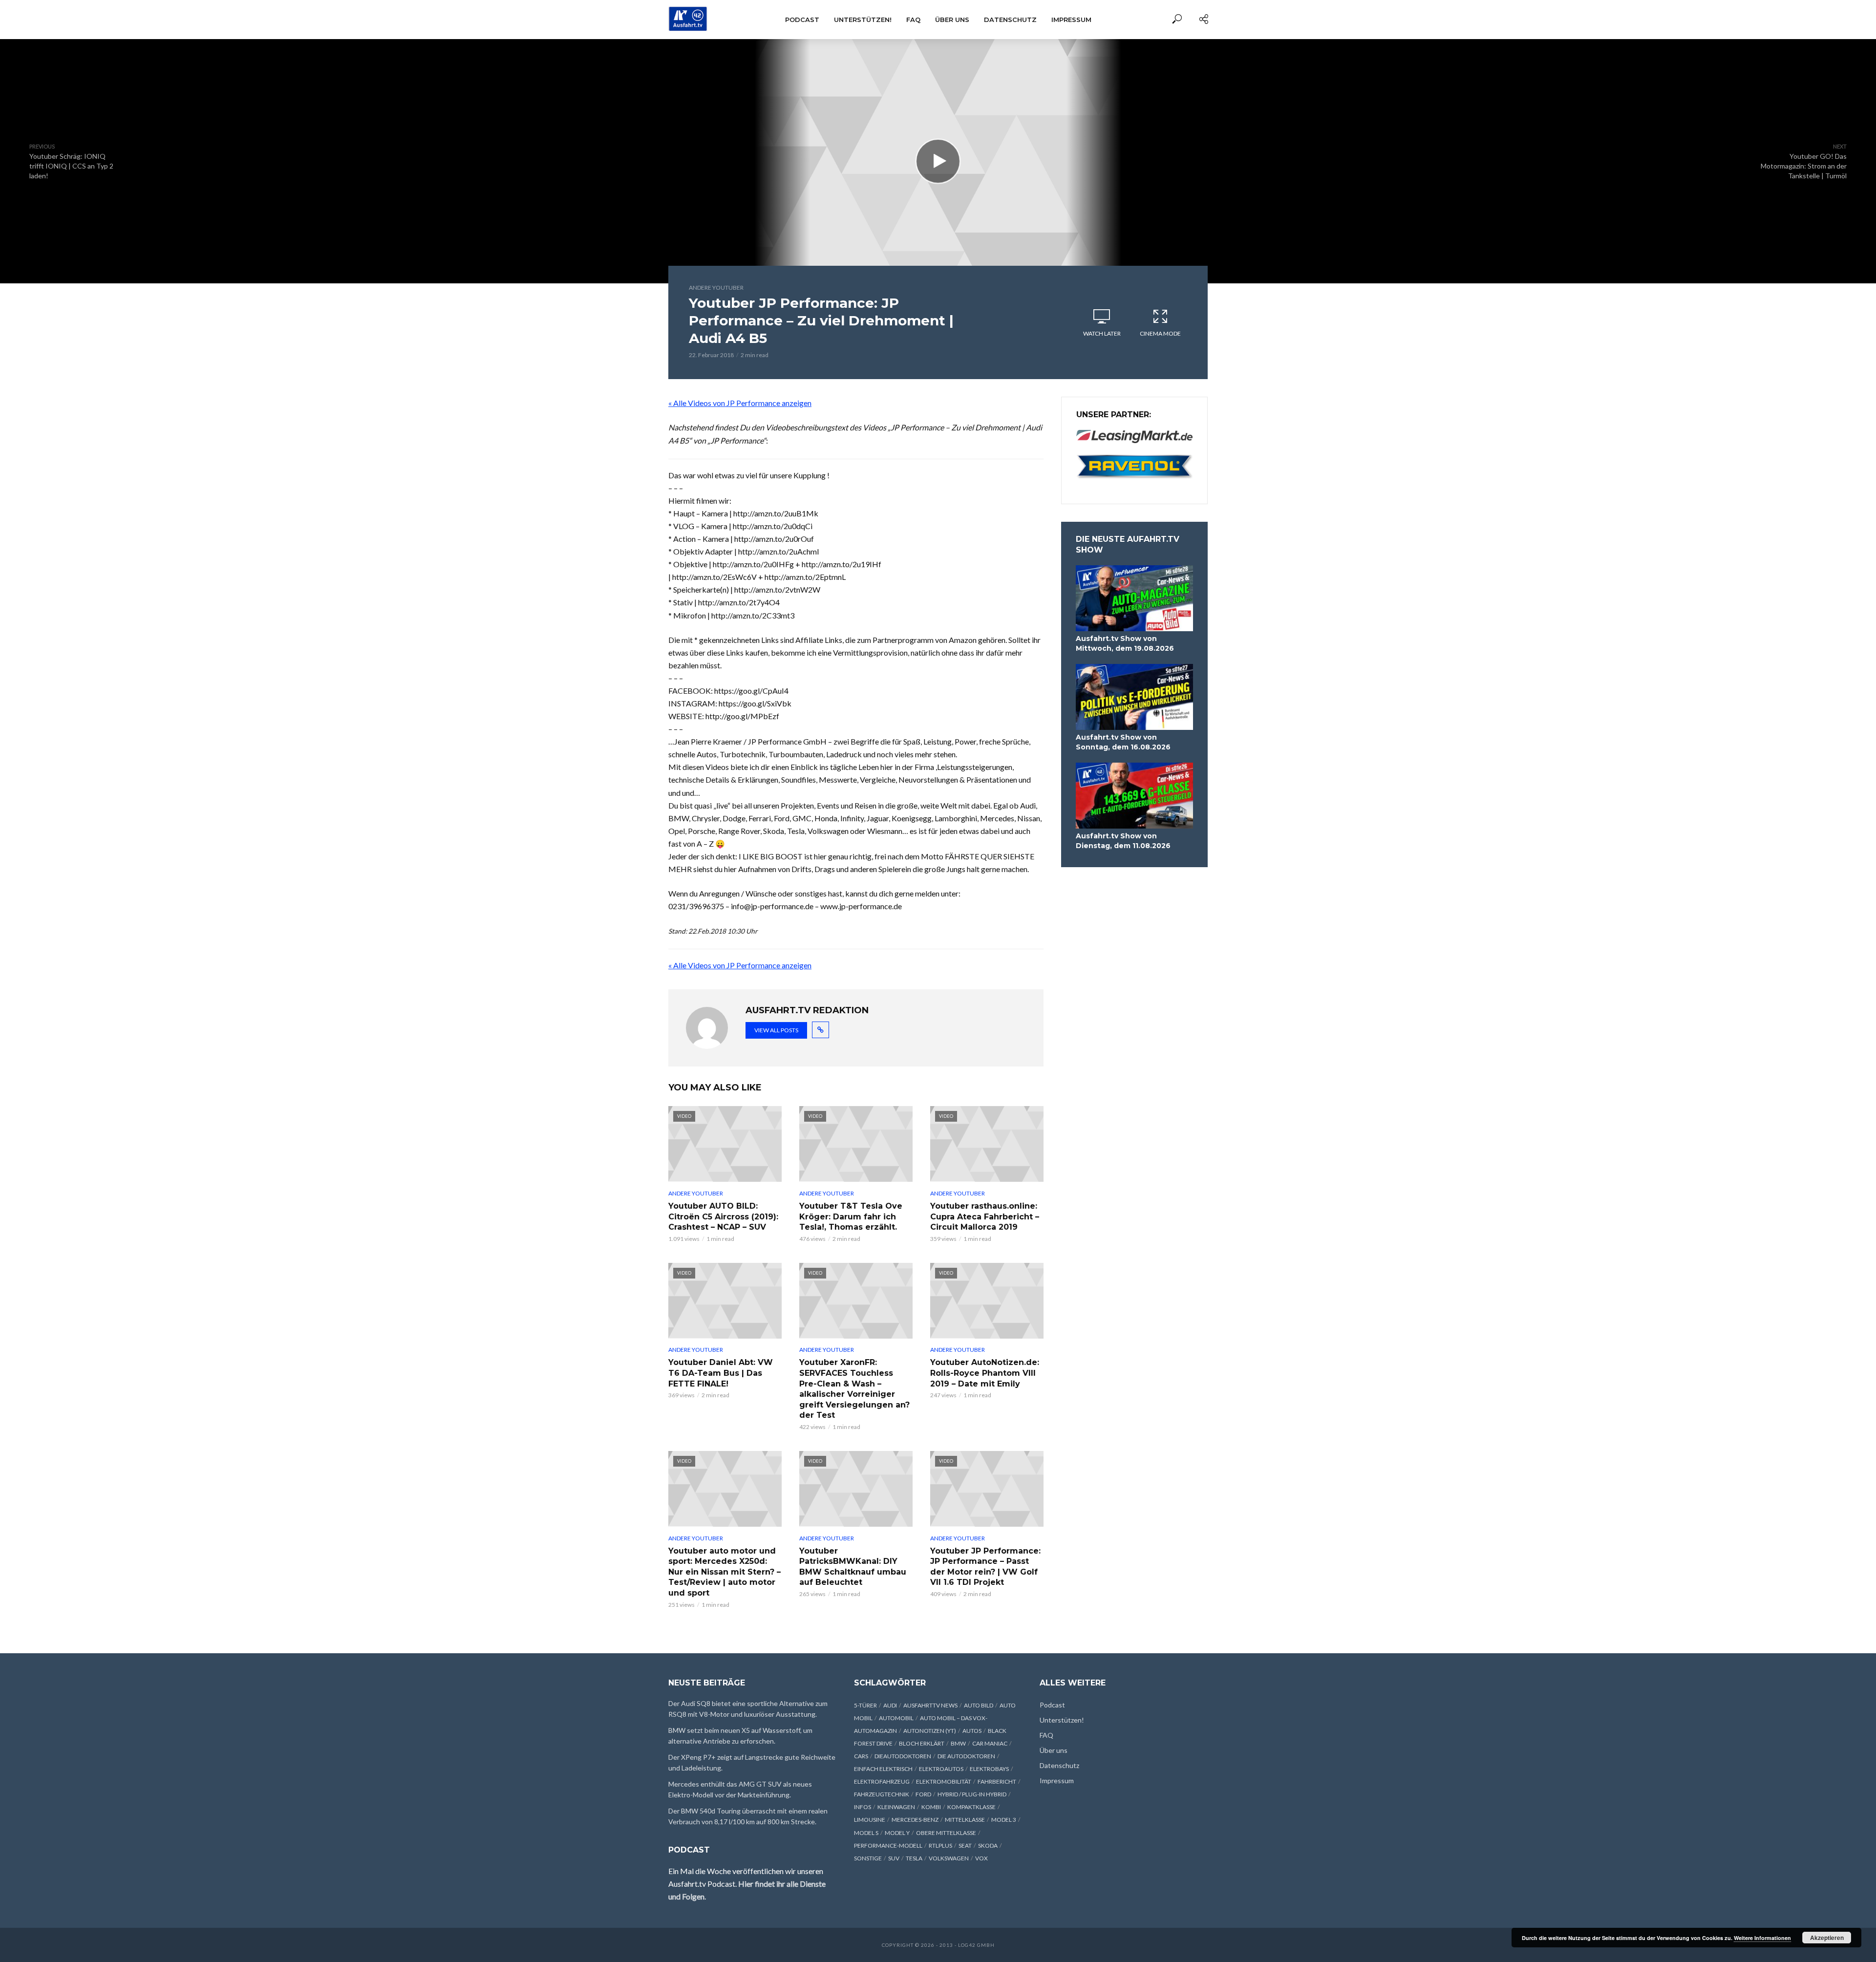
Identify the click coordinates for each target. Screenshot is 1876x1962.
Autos (972, 1731)
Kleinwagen (896, 1807)
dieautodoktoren (903, 1756)
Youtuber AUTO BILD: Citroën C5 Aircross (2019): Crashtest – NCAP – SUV (723, 1216)
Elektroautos (941, 1769)
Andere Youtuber (716, 288)
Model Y (897, 1833)
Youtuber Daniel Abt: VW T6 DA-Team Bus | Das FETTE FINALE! (721, 1373)
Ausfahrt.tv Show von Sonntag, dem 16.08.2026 (1123, 742)
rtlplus (940, 1845)
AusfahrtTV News (930, 1705)
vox (981, 1858)
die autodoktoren (966, 1756)
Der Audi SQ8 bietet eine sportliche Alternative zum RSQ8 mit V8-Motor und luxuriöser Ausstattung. (748, 1709)
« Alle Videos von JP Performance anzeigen (740, 403)
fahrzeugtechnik (882, 1794)
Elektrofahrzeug (882, 1781)
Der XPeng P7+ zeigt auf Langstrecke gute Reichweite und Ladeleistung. (752, 1762)
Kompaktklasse (971, 1807)
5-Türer (865, 1705)
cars (861, 1756)
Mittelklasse (965, 1820)
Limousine (870, 1820)
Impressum (1071, 20)
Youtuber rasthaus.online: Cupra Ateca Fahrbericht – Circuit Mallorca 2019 (985, 1216)
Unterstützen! (863, 20)
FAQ (913, 20)
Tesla (914, 1858)
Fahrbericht (997, 1781)
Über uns (952, 20)
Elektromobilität (944, 1781)
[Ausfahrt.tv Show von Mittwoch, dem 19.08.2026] (1134, 598)
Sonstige (868, 1858)
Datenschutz (1010, 20)
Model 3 (1004, 1820)
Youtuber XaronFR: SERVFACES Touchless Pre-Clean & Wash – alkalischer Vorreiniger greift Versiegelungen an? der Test (854, 1389)
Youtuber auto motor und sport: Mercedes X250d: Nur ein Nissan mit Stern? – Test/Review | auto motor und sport (725, 1572)
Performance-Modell (888, 1845)
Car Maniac (990, 1743)
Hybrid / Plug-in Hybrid (972, 1794)
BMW (958, 1743)
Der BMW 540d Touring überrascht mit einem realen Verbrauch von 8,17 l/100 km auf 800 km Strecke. (748, 1816)
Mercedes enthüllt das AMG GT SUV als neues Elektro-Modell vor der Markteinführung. (740, 1789)
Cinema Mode (1160, 333)
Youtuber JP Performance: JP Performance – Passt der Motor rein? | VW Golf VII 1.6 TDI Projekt (985, 1567)
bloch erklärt (922, 1743)
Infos (863, 1807)
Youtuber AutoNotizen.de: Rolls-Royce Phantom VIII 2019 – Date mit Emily (985, 1373)
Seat (965, 1845)
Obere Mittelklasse (946, 1833)
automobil (896, 1718)
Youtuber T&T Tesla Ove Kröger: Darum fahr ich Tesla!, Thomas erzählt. (851, 1216)
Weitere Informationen (1762, 1938)
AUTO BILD (979, 1705)
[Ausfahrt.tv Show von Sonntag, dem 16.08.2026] (1134, 697)
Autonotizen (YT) (930, 1731)
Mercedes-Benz (915, 1820)
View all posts (776, 1030)
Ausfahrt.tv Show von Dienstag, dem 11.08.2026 (1123, 841)
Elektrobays (989, 1769)
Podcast (802, 20)
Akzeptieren (1827, 1938)
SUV (894, 1858)
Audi (890, 1705)
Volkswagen (949, 1858)
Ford (923, 1794)
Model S (866, 1833)
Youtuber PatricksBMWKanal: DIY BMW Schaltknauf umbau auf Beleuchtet (853, 1567)
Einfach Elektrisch (883, 1769)
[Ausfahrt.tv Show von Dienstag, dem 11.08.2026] (1134, 796)
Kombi (931, 1807)
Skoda (988, 1845)
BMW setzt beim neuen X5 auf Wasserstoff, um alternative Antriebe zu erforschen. (740, 1736)
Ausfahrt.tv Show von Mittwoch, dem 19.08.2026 (1125, 643)
